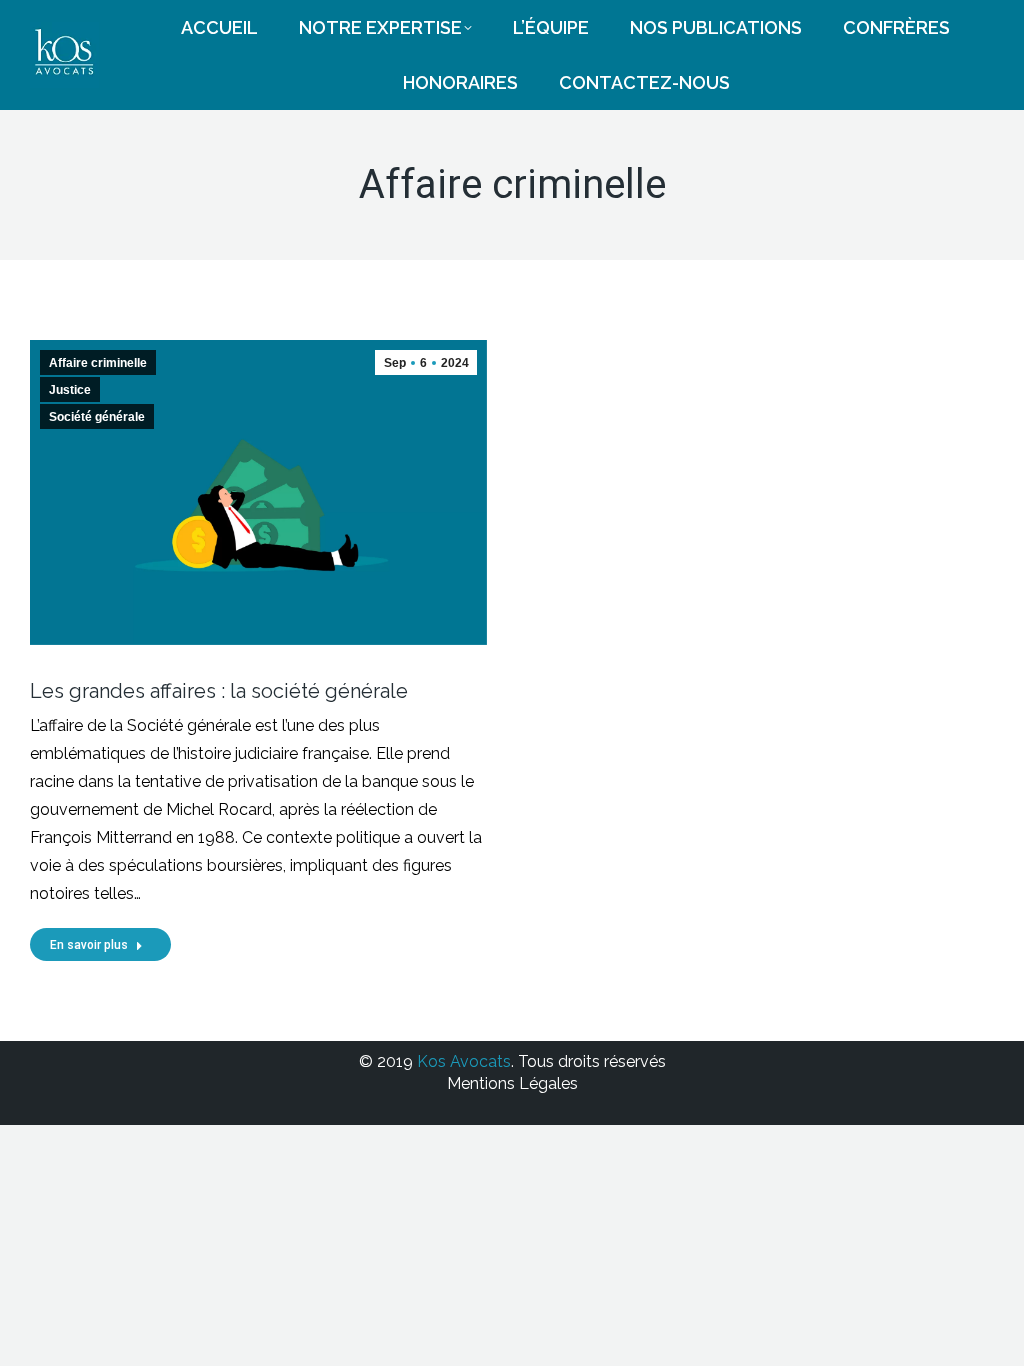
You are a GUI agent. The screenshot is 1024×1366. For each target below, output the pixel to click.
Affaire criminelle (98, 363)
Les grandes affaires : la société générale (219, 691)
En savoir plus (89, 945)
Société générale (97, 417)
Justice (70, 390)
